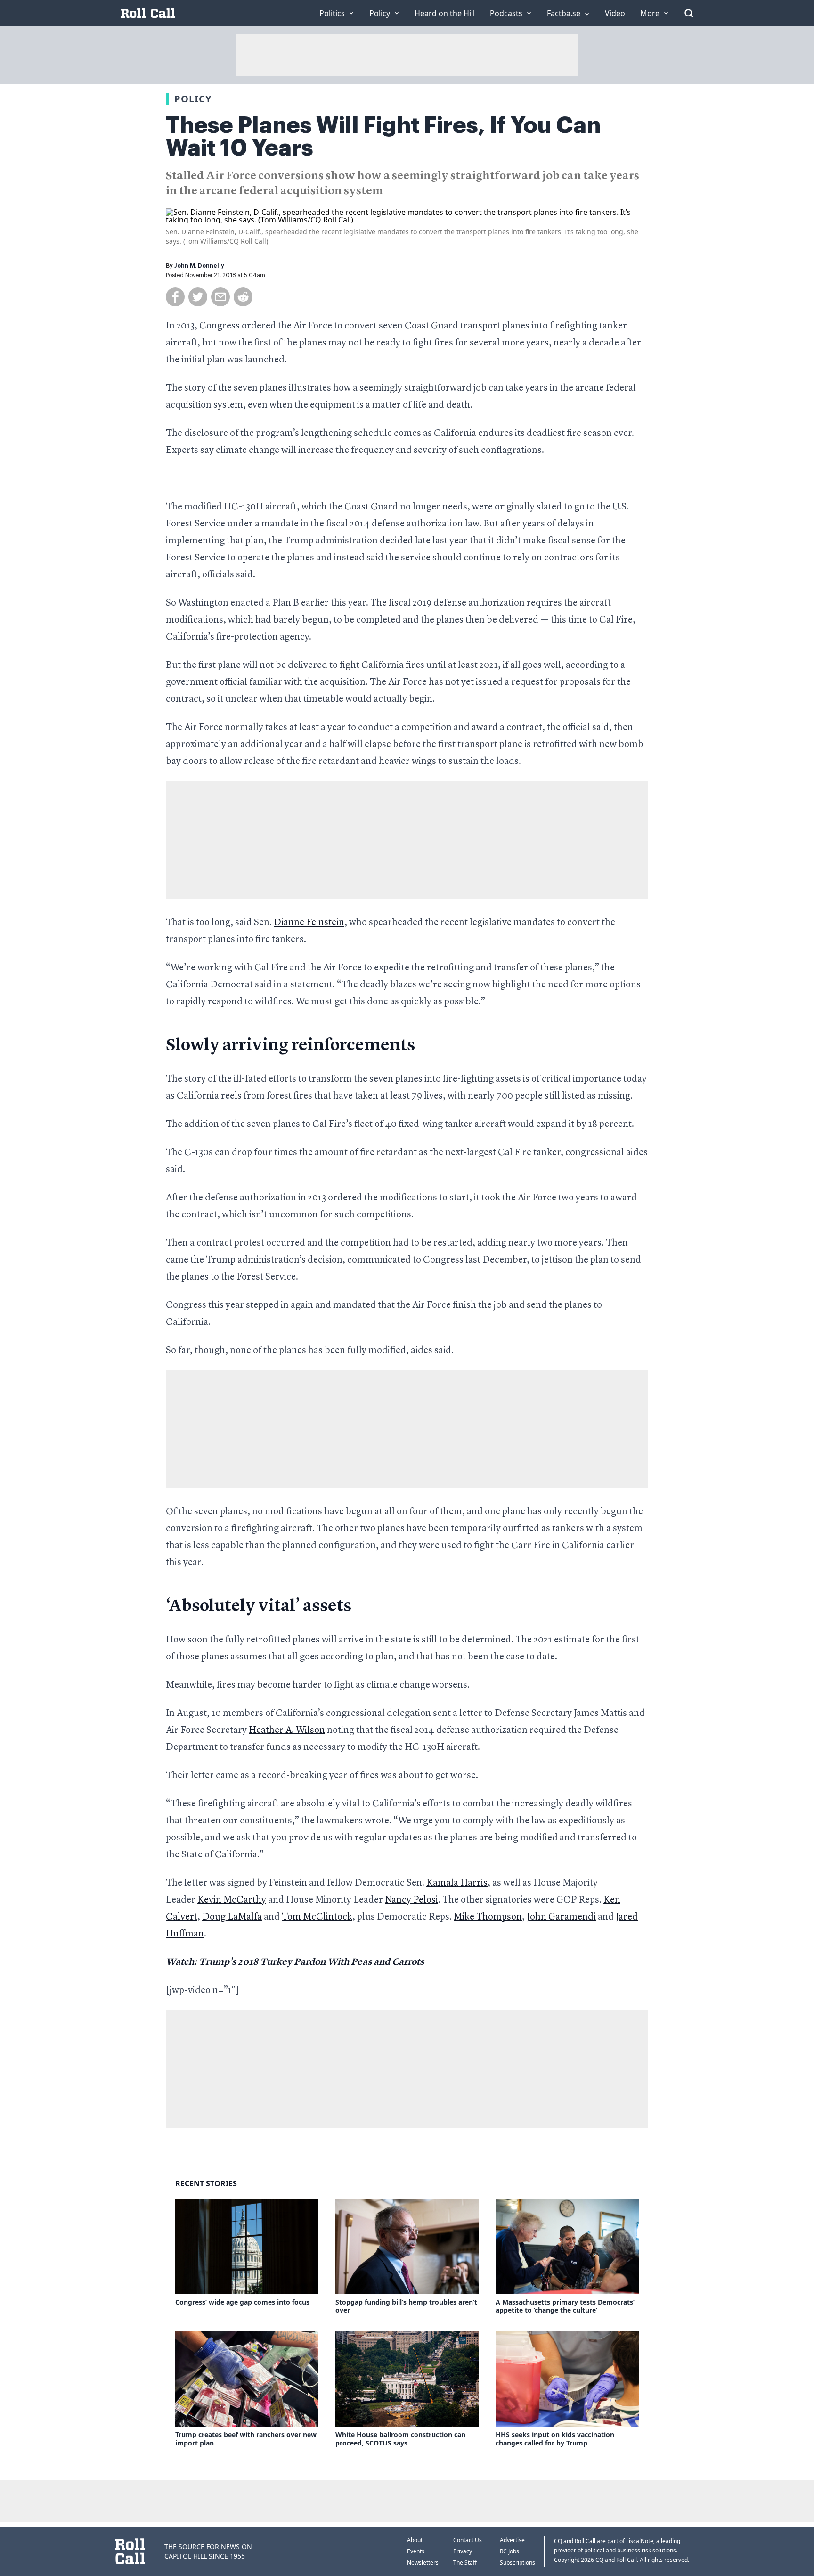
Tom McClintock (317, 1917)
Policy (193, 99)
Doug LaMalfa (232, 1917)
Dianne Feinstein (309, 923)
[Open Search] (689, 13)
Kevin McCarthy (232, 1900)
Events (416, 2551)
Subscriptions (517, 2563)
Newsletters (423, 2563)
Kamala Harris (457, 1883)
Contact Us (468, 2540)
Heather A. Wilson (287, 1731)
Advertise (512, 2540)
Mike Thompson (488, 1917)
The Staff (465, 2563)
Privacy (463, 2551)
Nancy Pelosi (411, 1900)
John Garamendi (561, 1917)
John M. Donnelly (199, 266)
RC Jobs (509, 2551)
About (415, 2540)
